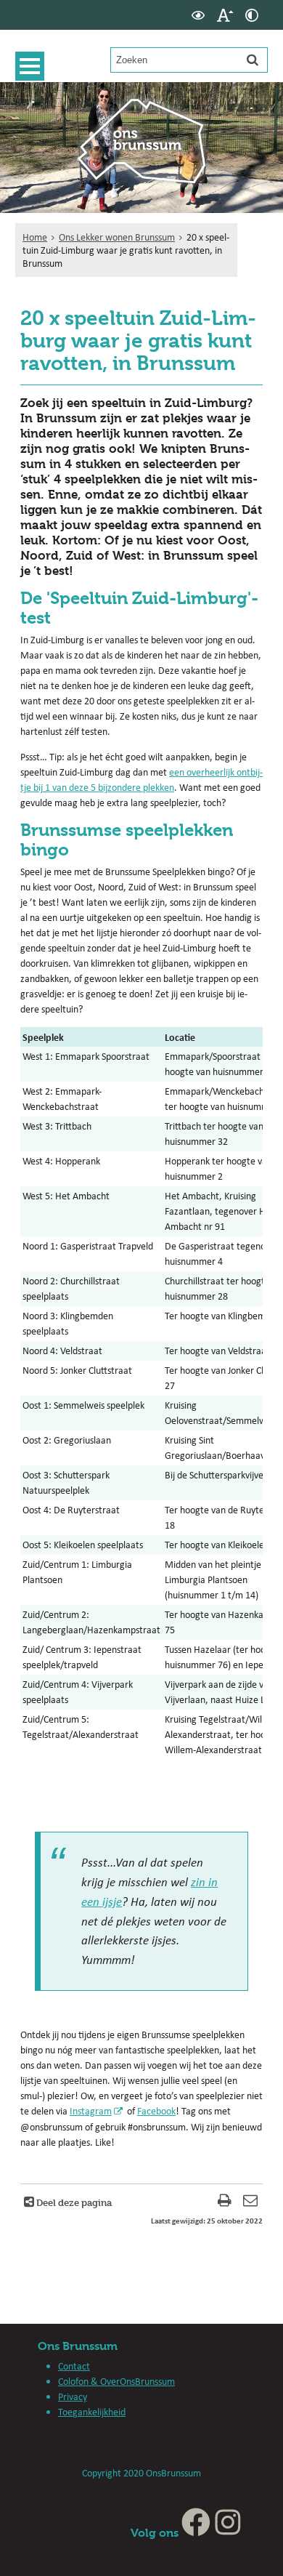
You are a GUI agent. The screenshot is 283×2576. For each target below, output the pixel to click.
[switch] (198, 15)
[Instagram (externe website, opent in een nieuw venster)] (228, 2533)
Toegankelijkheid (92, 2412)
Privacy (73, 2396)
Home (35, 237)
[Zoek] (253, 60)
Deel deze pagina (73, 2202)
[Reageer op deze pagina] (250, 2202)
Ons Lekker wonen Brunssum (117, 237)
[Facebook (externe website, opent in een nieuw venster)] (196, 2533)
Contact (74, 2366)
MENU (30, 66)
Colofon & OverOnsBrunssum (116, 2381)
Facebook (156, 2111)
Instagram (91, 2111)
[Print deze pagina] (225, 2202)
